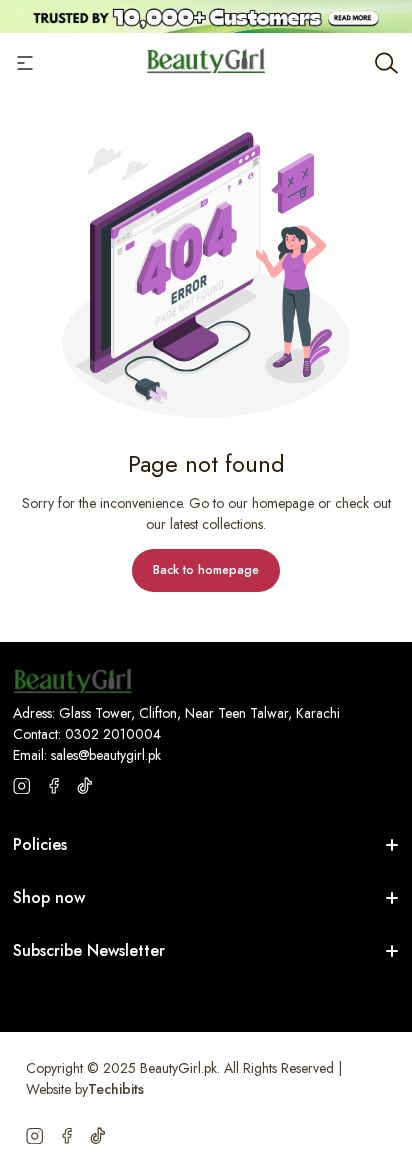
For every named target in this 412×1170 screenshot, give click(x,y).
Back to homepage (206, 570)
